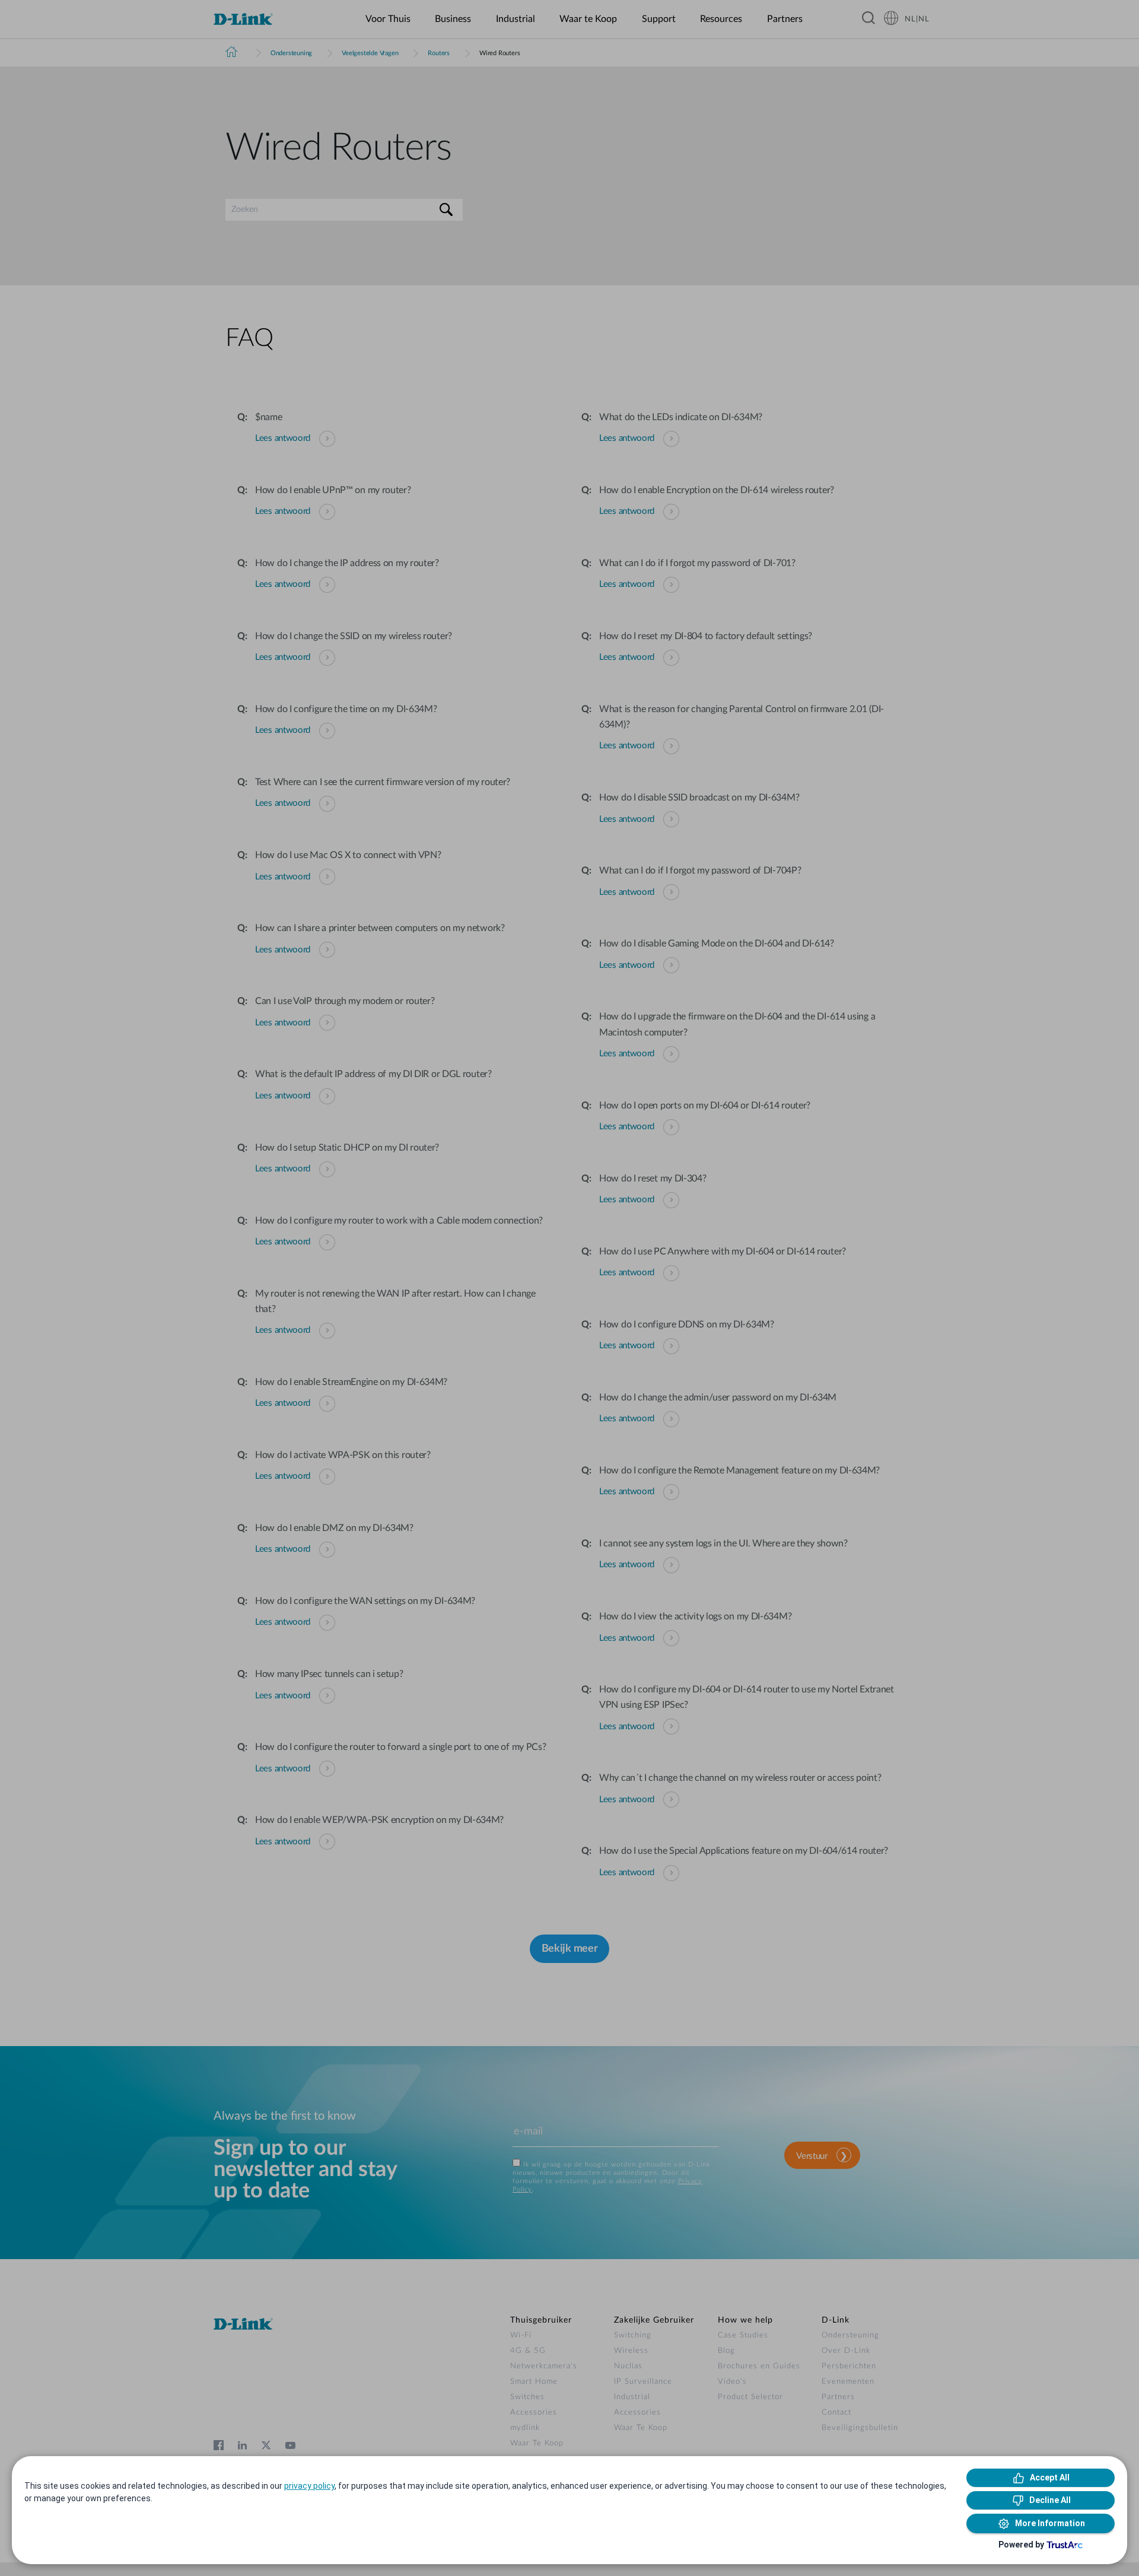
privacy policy (309, 2486)
